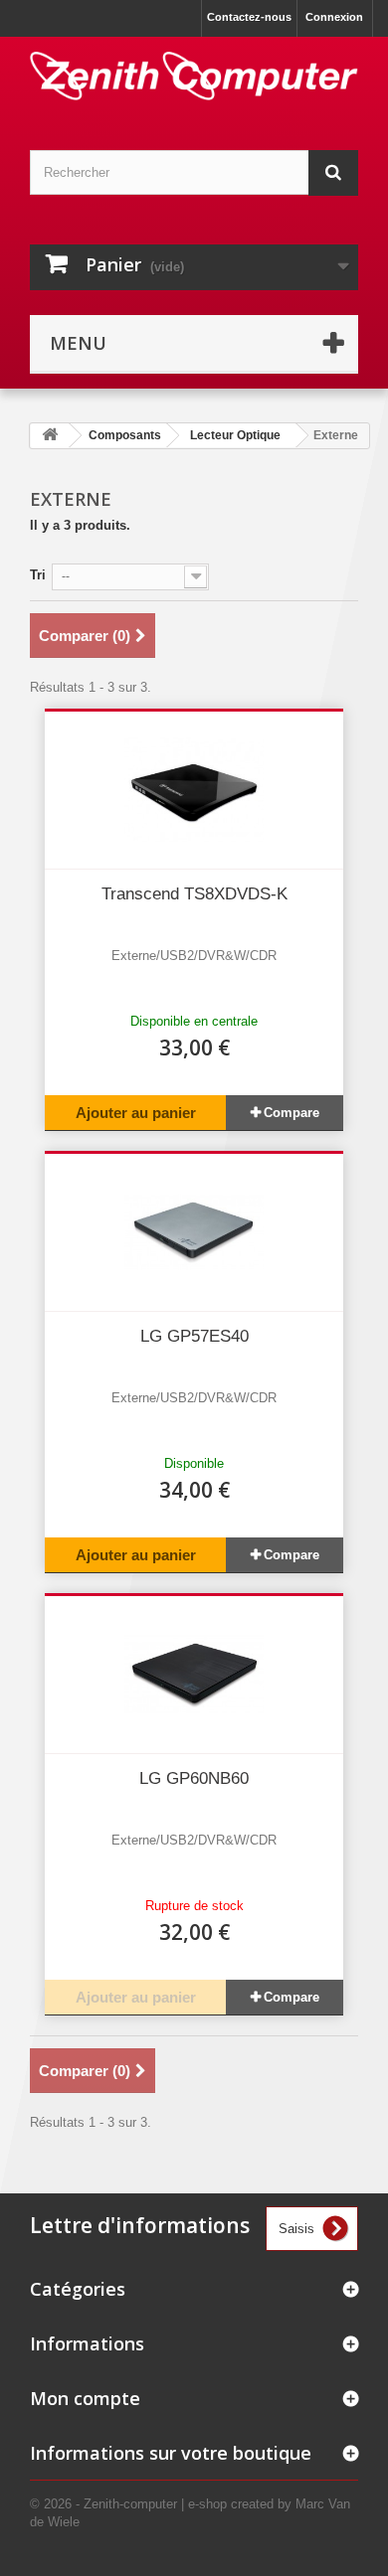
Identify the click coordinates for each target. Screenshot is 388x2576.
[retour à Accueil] (50, 436)
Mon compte (85, 2398)
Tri (38, 575)
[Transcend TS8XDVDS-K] (194, 790)
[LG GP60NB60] (194, 1675)
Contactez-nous (249, 17)
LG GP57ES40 (194, 1336)
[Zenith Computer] (194, 76)
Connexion (334, 17)
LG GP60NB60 (194, 1778)
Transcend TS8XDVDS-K (194, 894)
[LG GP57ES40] (194, 1232)
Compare (291, 1113)
